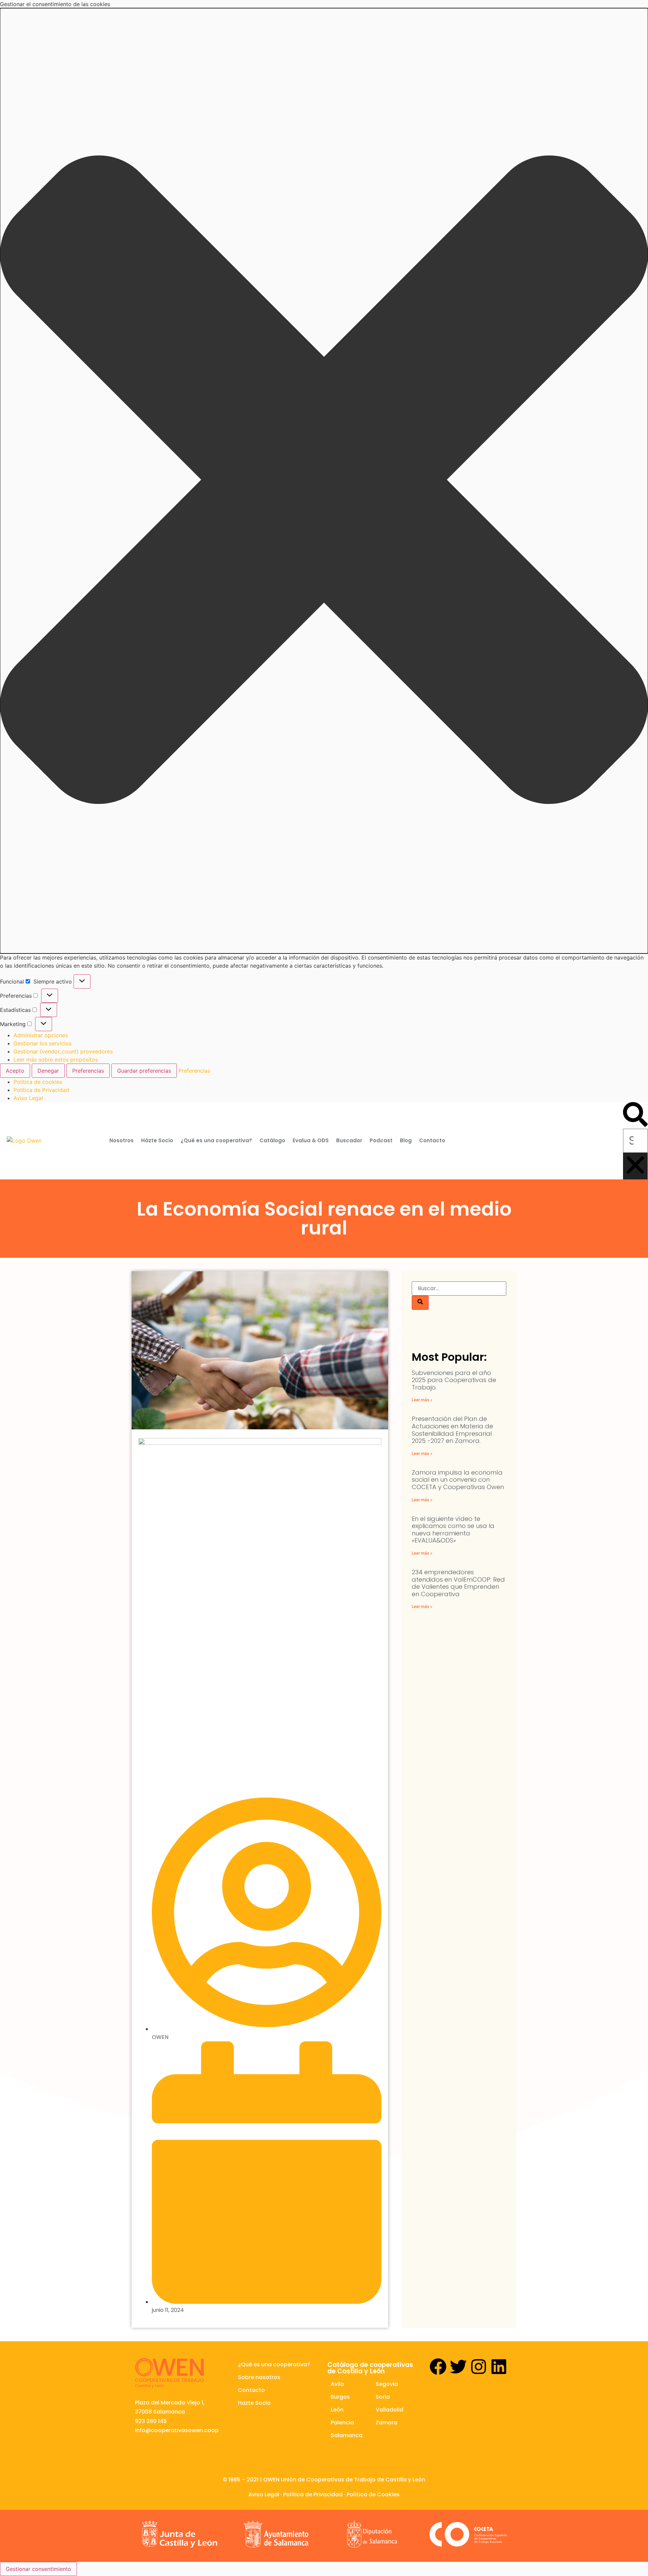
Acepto (15, 1071)
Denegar (48, 1071)
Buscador (349, 1140)
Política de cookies (38, 1082)
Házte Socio (157, 1140)
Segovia (387, 2384)
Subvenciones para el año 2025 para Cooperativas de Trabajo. (454, 1380)
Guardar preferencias (144, 1071)
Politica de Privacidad (41, 1090)
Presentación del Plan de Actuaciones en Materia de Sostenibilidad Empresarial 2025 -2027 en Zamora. (452, 1430)
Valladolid (389, 2410)
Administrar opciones (41, 1035)
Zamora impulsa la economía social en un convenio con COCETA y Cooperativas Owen (458, 1480)
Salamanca (347, 2435)
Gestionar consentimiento (38, 2569)
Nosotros (122, 1140)
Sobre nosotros (259, 2377)
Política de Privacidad (313, 2494)
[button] (324, 481)
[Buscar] (420, 1303)
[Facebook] (438, 2367)
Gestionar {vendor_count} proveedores (63, 1051)
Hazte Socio (254, 2403)
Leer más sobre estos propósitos (56, 1060)
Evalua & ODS (311, 1140)
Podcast (381, 1140)
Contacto (432, 1140)
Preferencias (88, 1071)
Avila (337, 2384)
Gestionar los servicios (43, 1043)
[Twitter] (458, 2367)
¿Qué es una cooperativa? (216, 1140)
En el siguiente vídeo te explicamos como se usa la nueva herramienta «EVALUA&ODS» (453, 1530)
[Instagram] (479, 2367)
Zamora (386, 2422)
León (337, 2410)
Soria (383, 2397)
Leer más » (422, 1400)
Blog (406, 1140)
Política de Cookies (373, 2494)
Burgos (340, 2397)
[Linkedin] (499, 2367)
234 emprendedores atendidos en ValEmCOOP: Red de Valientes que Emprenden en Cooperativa (458, 1583)
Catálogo (272, 1140)
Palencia (342, 2422)
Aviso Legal (28, 1098)
